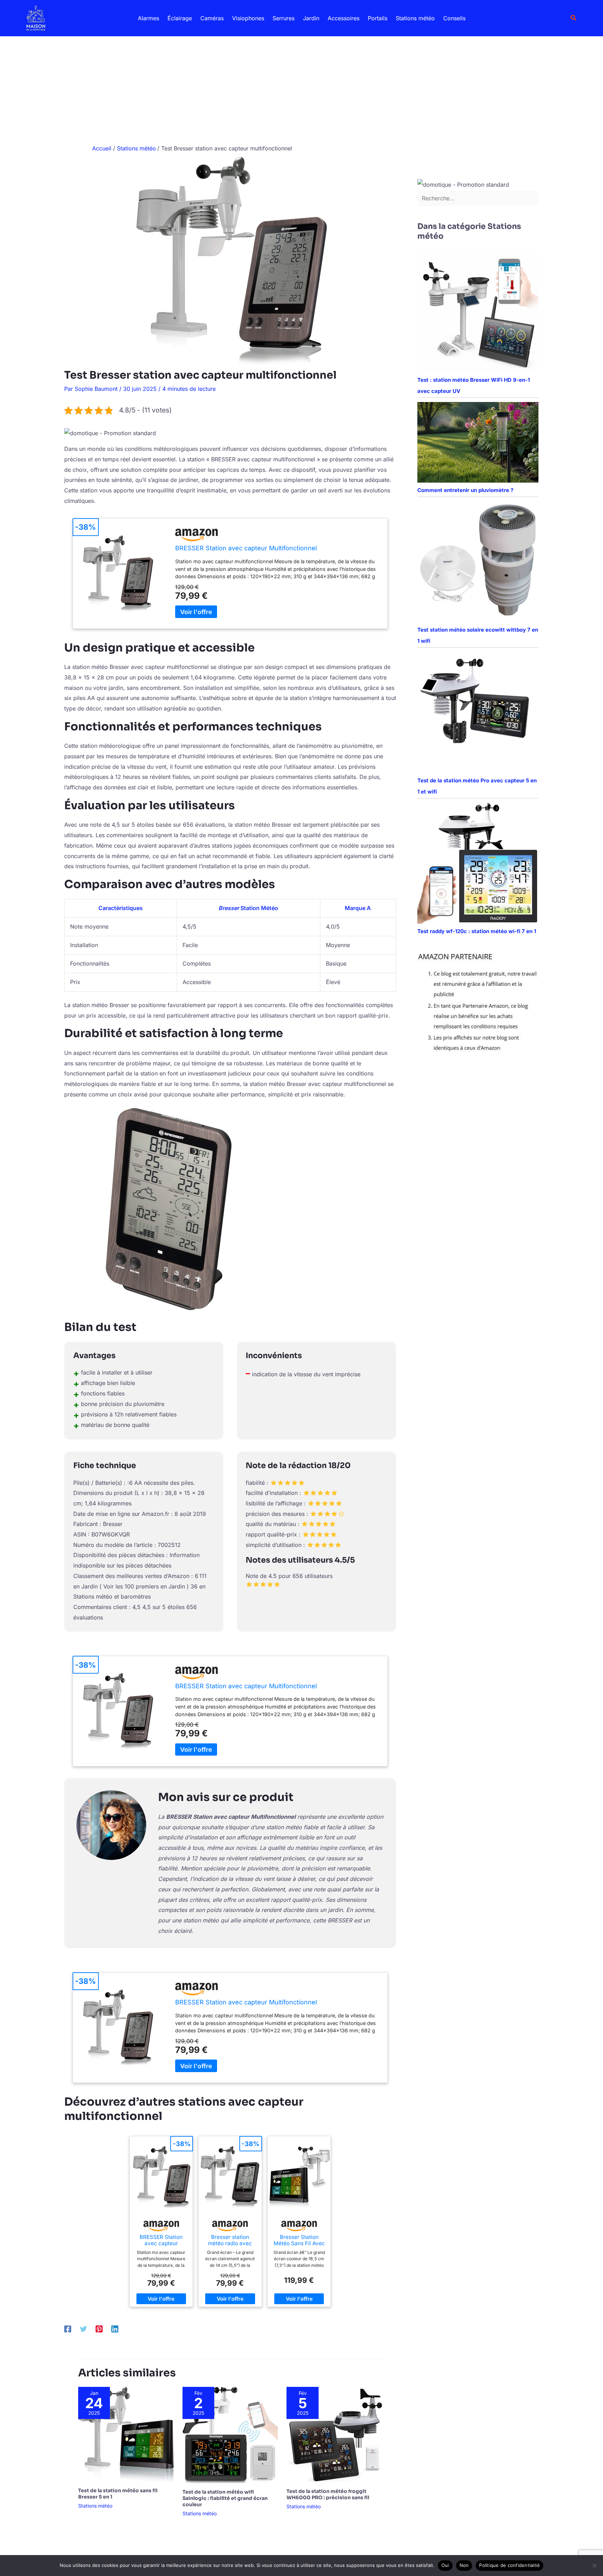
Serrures (284, 18)
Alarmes (148, 18)
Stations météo (415, 18)
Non (464, 2565)
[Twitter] (83, 2329)
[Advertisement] (301, 89)
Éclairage (180, 18)
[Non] (594, 2566)
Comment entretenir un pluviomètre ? (465, 490)
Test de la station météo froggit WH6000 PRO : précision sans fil (328, 2494)
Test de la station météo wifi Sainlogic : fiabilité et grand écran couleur (225, 2498)
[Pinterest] (99, 2329)
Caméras (212, 18)
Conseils (454, 18)
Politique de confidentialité (509, 2565)
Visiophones (248, 18)
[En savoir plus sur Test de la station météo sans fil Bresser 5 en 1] (126, 2434)
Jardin (311, 18)
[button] (574, 18)
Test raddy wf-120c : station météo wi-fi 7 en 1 (477, 931)
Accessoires (344, 18)
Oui (445, 2565)
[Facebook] (68, 2329)
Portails (378, 18)
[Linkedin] (115, 2329)
